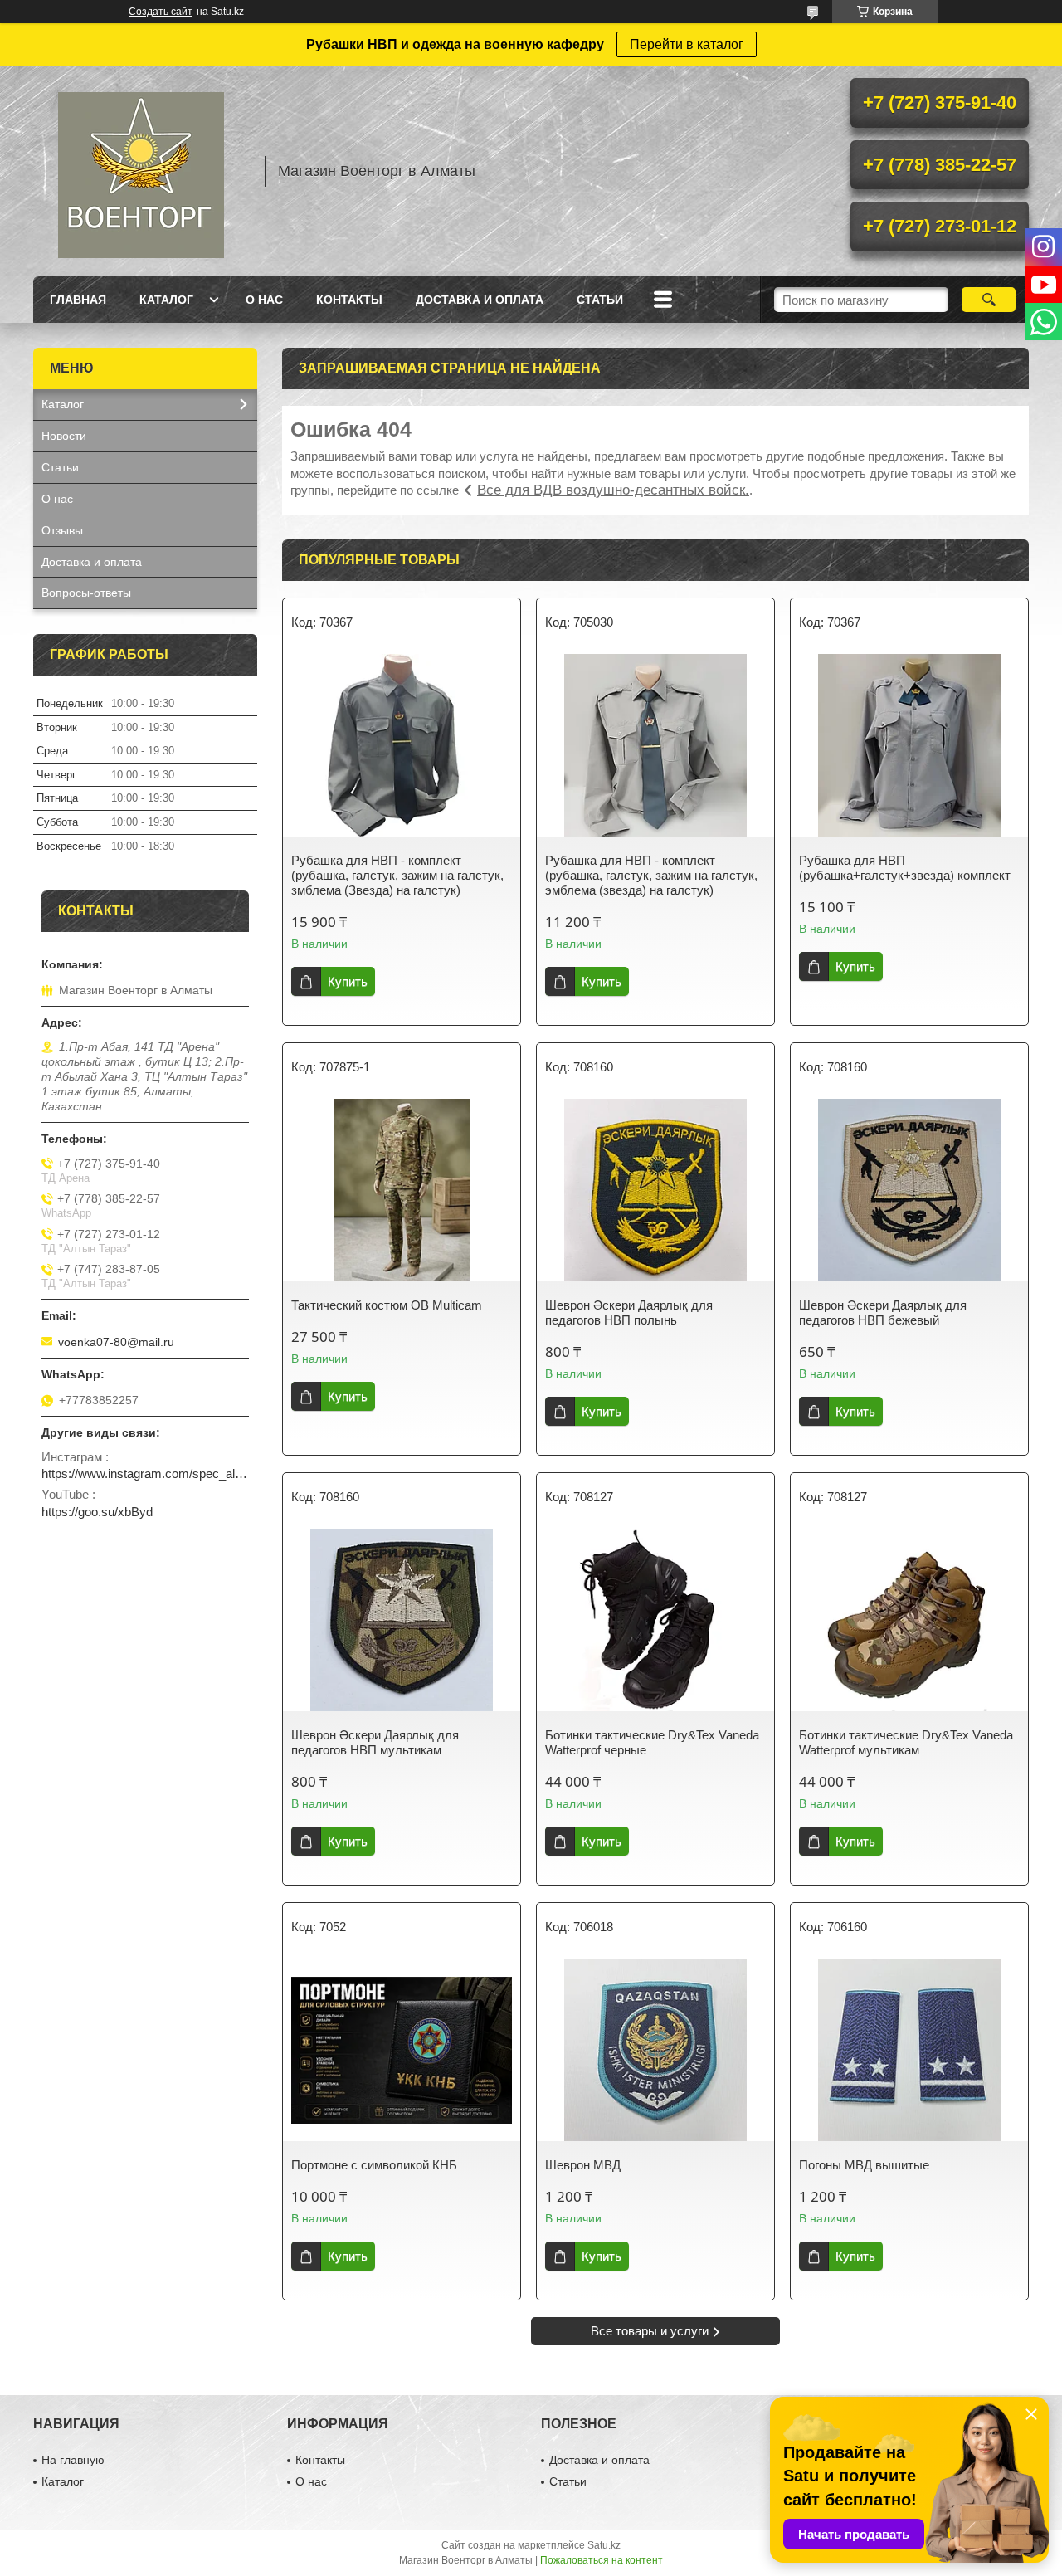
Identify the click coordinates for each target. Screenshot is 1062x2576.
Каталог (166, 300)
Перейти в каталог (687, 44)
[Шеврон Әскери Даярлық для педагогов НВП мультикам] (402, 1620)
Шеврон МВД (583, 2165)
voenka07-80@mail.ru (116, 1342)
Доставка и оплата (480, 300)
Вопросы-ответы (86, 593)
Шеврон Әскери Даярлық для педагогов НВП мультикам (375, 1742)
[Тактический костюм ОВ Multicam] (402, 1190)
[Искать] (989, 300)
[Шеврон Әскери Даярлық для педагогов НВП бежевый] (909, 1190)
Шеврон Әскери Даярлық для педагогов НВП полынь (629, 1312)
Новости (64, 436)
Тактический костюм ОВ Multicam (387, 1305)
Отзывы (62, 530)
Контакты (349, 300)
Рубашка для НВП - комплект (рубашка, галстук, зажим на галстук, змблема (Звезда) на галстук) (397, 875)
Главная (78, 300)
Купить (348, 981)
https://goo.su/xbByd (97, 1512)
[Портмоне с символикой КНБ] (402, 2050)
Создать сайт (161, 12)
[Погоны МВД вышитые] (909, 2050)
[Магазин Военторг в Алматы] (141, 171)
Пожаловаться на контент (602, 2560)
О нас (264, 300)
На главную (73, 2460)
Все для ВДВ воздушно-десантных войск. (613, 490)
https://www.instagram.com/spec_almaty (145, 1473)
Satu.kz (604, 2545)
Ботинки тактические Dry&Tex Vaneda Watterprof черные (652, 1742)
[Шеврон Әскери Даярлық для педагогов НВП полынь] (655, 1190)
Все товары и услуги (650, 2331)
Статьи (600, 300)
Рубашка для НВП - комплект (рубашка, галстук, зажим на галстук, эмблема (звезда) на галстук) (651, 875)
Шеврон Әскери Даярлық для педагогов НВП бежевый (883, 1312)
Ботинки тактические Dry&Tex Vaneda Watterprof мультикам (906, 1742)
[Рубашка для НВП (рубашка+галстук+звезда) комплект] (909, 745)
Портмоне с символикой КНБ (374, 2165)
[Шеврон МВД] (655, 2050)
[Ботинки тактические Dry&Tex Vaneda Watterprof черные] (655, 1620)
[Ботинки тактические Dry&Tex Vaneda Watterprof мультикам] (909, 1620)
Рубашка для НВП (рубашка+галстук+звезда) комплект (905, 868)
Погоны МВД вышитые (864, 2165)
